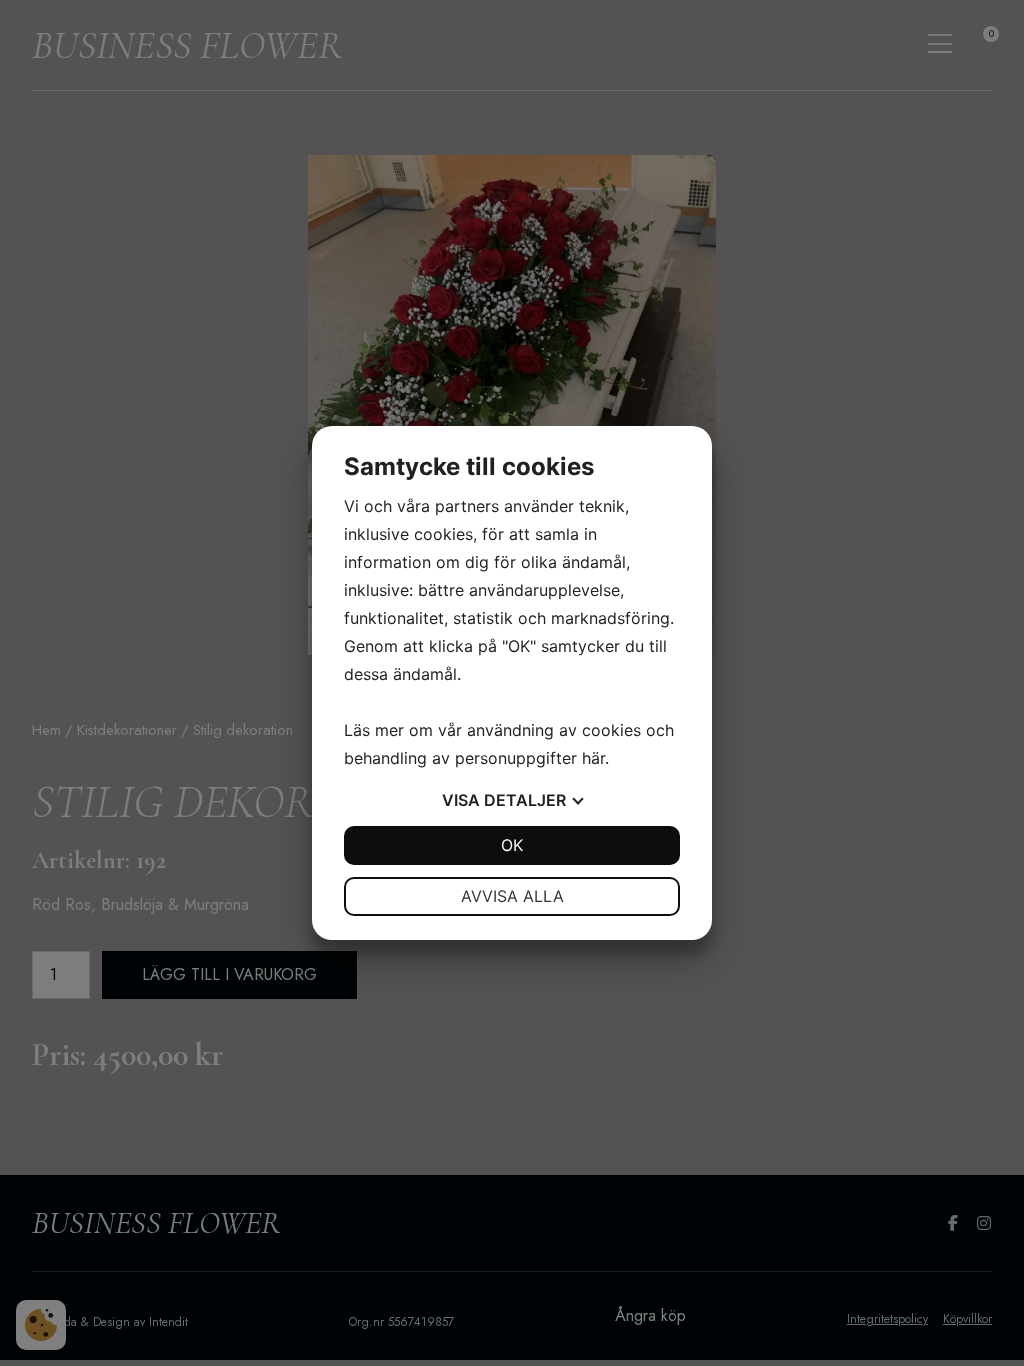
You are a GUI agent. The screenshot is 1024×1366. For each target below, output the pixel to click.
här (593, 758)
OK (512, 845)
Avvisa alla (512, 896)
